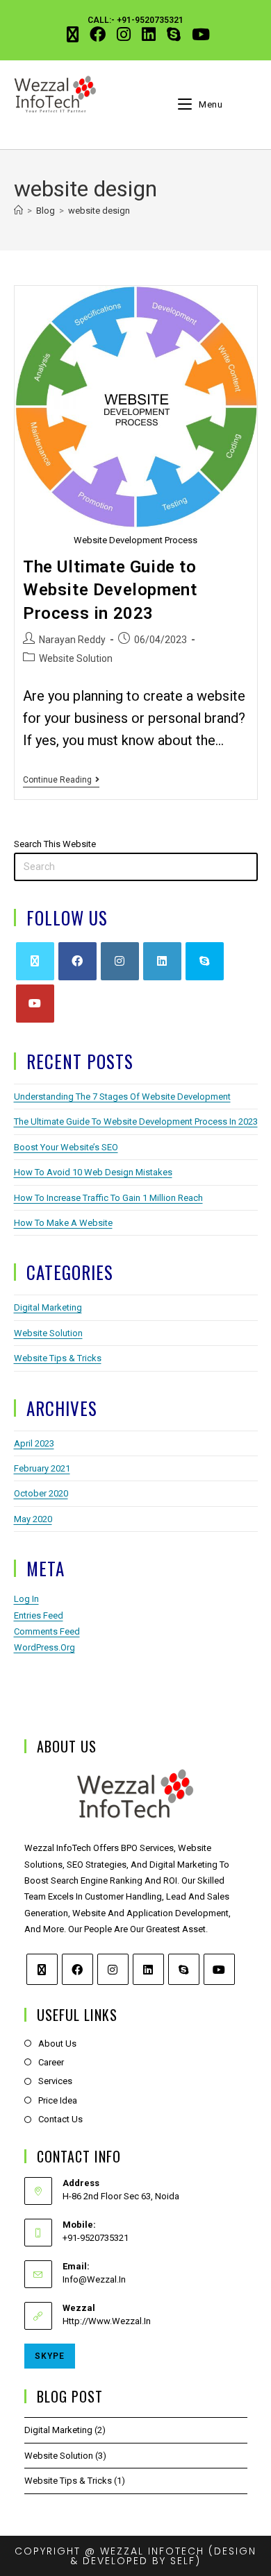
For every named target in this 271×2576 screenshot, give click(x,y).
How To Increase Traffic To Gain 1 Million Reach (108, 1198)
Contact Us (60, 2119)
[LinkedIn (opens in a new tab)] (149, 34)
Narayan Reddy (72, 640)
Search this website (55, 844)
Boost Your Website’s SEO (66, 1147)
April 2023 (34, 1443)
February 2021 (42, 1468)
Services (55, 2081)
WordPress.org (44, 1647)
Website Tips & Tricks (58, 1358)
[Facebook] (77, 961)
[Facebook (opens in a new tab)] (98, 34)
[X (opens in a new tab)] (73, 34)
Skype (50, 2356)
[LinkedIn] (162, 961)
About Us (57, 2044)
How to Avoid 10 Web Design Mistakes (93, 1172)
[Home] (18, 211)
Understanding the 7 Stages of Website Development (122, 1097)
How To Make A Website (63, 1223)
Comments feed (47, 1631)
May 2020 (33, 1519)
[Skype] (205, 961)
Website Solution (76, 658)
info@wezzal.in (94, 2279)
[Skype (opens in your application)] (174, 34)
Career (51, 2062)
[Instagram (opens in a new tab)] (124, 34)
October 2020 (41, 1493)
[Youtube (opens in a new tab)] (198, 34)
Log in (26, 1599)
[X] (35, 961)
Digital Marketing (48, 1307)
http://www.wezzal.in (107, 2321)
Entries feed (39, 1615)
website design (99, 211)
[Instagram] (120, 961)
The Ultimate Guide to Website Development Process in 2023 (110, 590)
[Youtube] (35, 1004)
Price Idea (58, 2100)
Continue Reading (61, 780)
